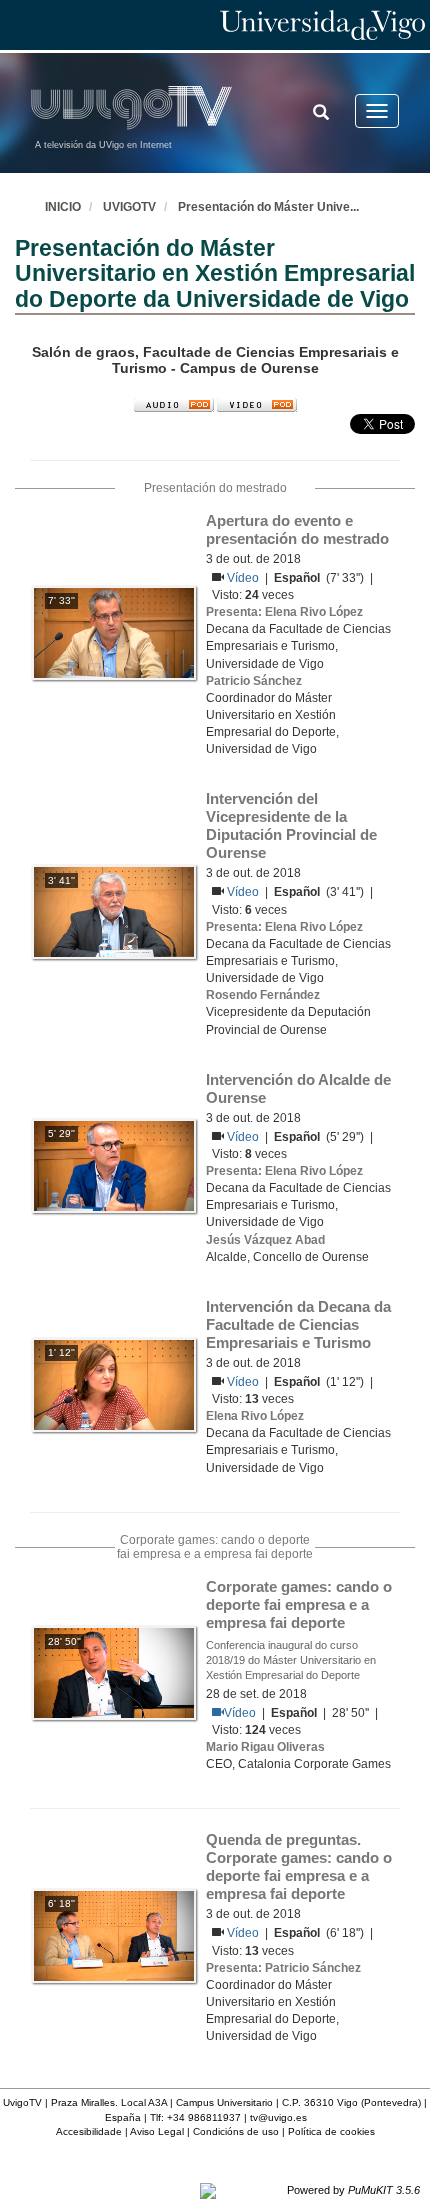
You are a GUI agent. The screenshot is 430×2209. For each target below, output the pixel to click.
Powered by (353, 2190)
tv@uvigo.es (278, 2117)
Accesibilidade (89, 2131)
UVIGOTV (129, 207)
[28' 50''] (114, 1672)
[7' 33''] (114, 632)
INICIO (63, 207)
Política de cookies (331, 2131)
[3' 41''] (114, 911)
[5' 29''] (114, 1165)
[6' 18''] (114, 1935)
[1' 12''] (114, 1384)
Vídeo (244, 578)
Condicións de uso (236, 2131)
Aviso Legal (157, 2131)
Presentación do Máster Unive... (268, 207)
